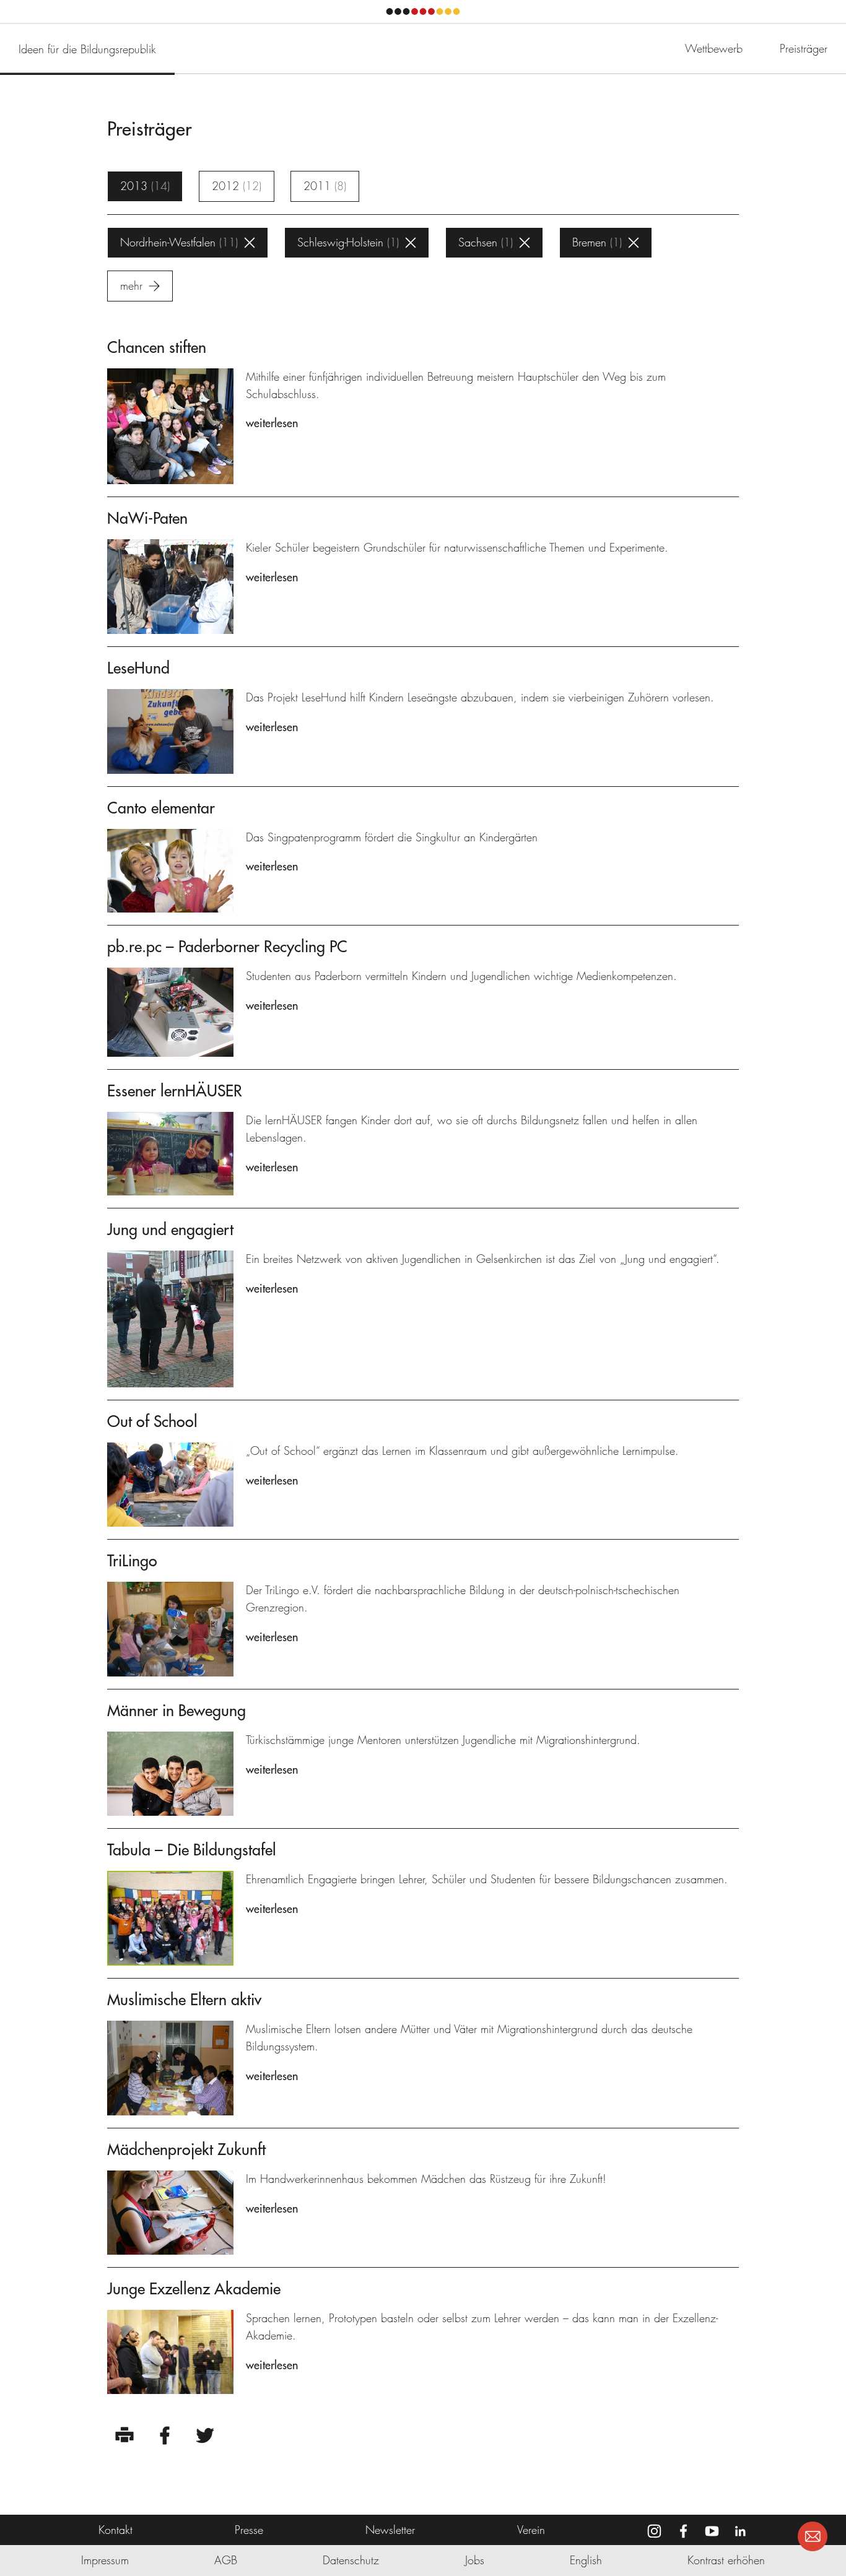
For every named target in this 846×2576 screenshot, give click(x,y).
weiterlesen (272, 423)
